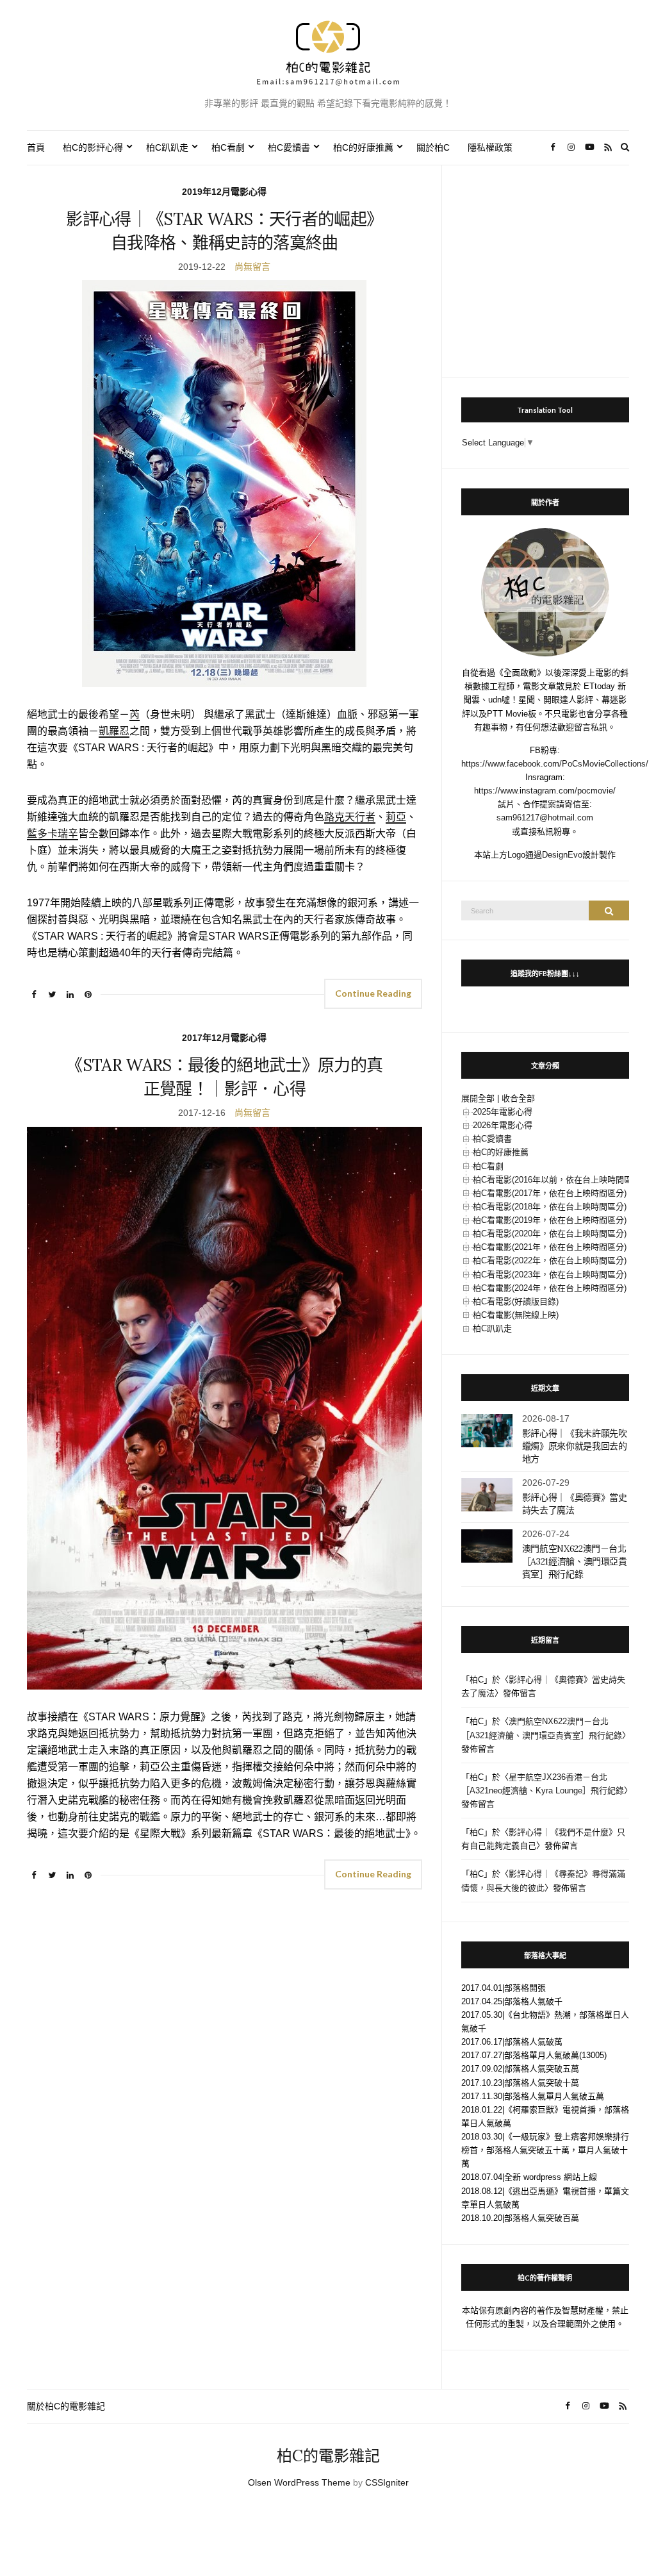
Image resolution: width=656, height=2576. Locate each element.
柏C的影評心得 (93, 147)
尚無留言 (252, 267)
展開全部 (478, 1098)
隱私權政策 (490, 147)
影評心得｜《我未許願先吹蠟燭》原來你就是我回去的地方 (575, 1446)
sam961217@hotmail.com (545, 818)
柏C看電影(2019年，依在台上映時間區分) (550, 1220)
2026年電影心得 (503, 1125)
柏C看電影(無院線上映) (516, 1315)
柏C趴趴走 (167, 147)
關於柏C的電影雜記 (66, 2406)
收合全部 (518, 1098)
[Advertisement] (545, 265)
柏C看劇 (228, 147)
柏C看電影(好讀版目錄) (516, 1301)
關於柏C (433, 147)
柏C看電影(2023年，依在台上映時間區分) (550, 1275)
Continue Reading (373, 993)
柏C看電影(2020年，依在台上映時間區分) (550, 1234)
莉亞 (396, 817)
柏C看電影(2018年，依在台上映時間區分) (550, 1207)
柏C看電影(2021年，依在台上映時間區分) (550, 1247)
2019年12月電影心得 (224, 192)
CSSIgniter (387, 2482)
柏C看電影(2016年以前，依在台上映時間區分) (558, 1180)
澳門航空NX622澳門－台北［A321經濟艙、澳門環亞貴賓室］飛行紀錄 (575, 1561)
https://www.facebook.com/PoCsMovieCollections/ (555, 764)
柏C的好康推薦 (363, 147)
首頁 (36, 147)
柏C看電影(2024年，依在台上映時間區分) (550, 1288)
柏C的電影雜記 (328, 2456)
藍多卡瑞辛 (53, 834)
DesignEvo (562, 855)
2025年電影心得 (503, 1112)
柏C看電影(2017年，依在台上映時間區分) (550, 1193)
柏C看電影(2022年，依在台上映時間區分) (550, 1260)
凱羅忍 (114, 731)
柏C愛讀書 (289, 147)
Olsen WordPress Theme (299, 2482)
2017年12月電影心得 (224, 1038)
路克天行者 (350, 817)
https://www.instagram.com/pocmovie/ (545, 791)
